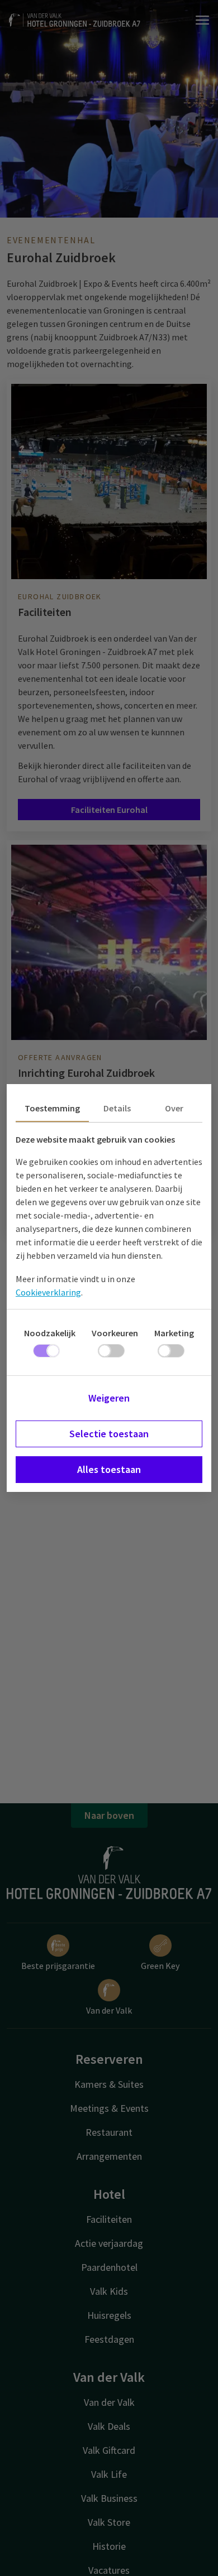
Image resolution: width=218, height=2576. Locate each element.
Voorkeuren (115, 1333)
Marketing (174, 1333)
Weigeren (109, 1398)
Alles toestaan (109, 1469)
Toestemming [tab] (52, 1108)
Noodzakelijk (50, 1333)
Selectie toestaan (109, 1434)
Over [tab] (174, 1108)
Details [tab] (117, 1108)
